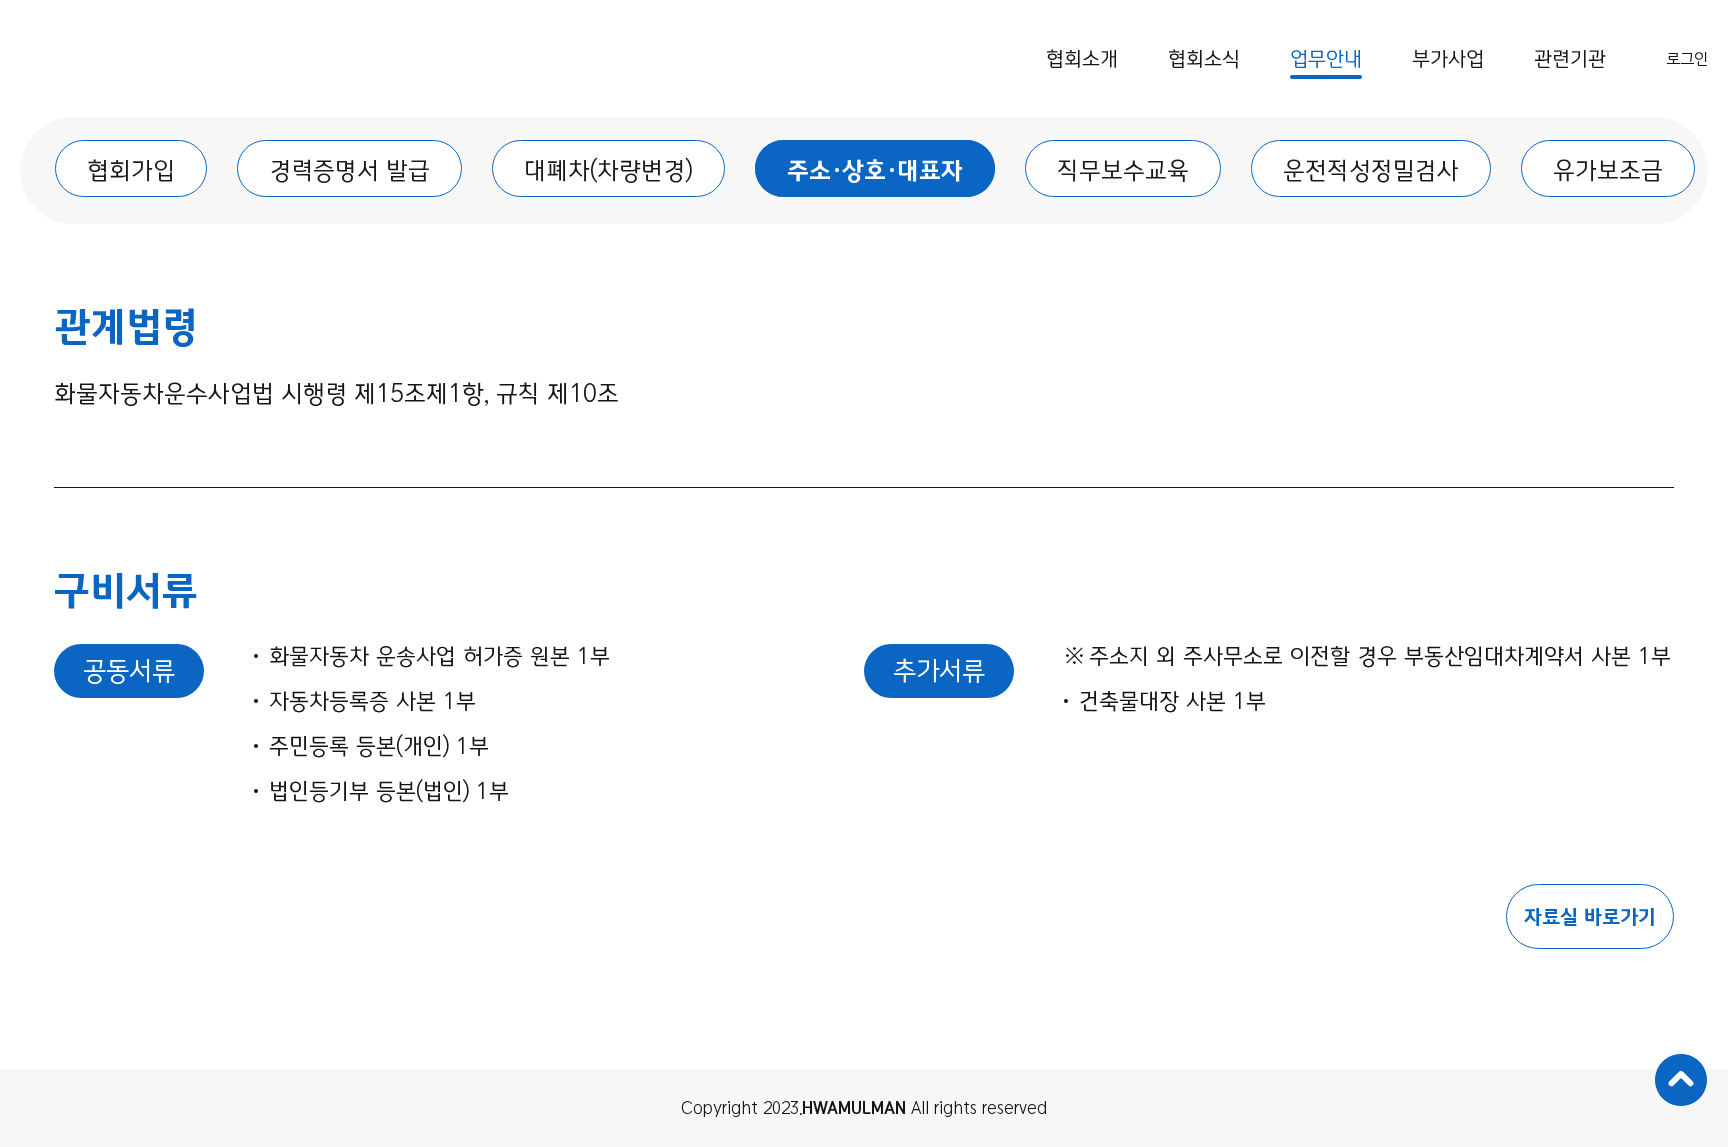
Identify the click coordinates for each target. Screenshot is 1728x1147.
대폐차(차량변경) (608, 170)
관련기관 (1570, 58)
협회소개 (1082, 58)
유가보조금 (1608, 170)
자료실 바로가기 (1590, 916)
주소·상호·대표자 (875, 170)
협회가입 (131, 170)
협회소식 (1204, 58)
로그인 (1687, 59)
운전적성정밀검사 (1371, 170)
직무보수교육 (1123, 170)
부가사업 (1448, 58)
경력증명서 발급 (349, 170)
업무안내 (1326, 58)
